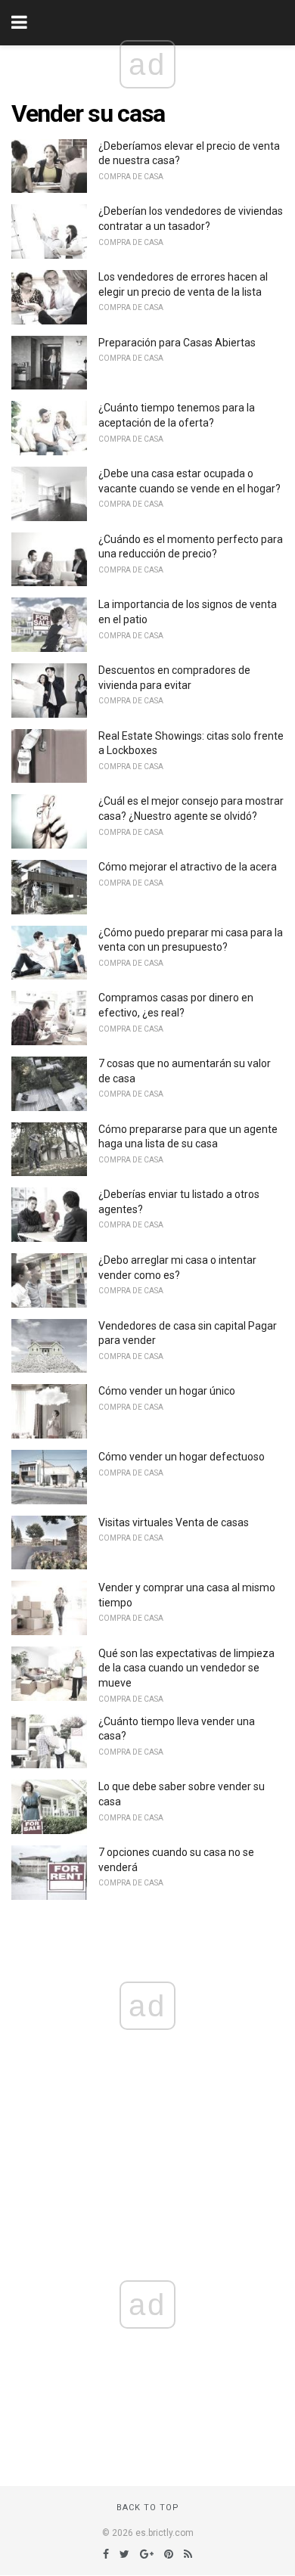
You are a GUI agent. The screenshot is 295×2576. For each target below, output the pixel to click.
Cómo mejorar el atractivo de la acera (188, 867)
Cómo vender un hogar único (167, 1391)
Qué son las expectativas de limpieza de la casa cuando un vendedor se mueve (186, 1668)
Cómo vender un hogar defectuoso (182, 1457)
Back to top (148, 2508)
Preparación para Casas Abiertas (177, 343)
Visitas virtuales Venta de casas (174, 1522)
